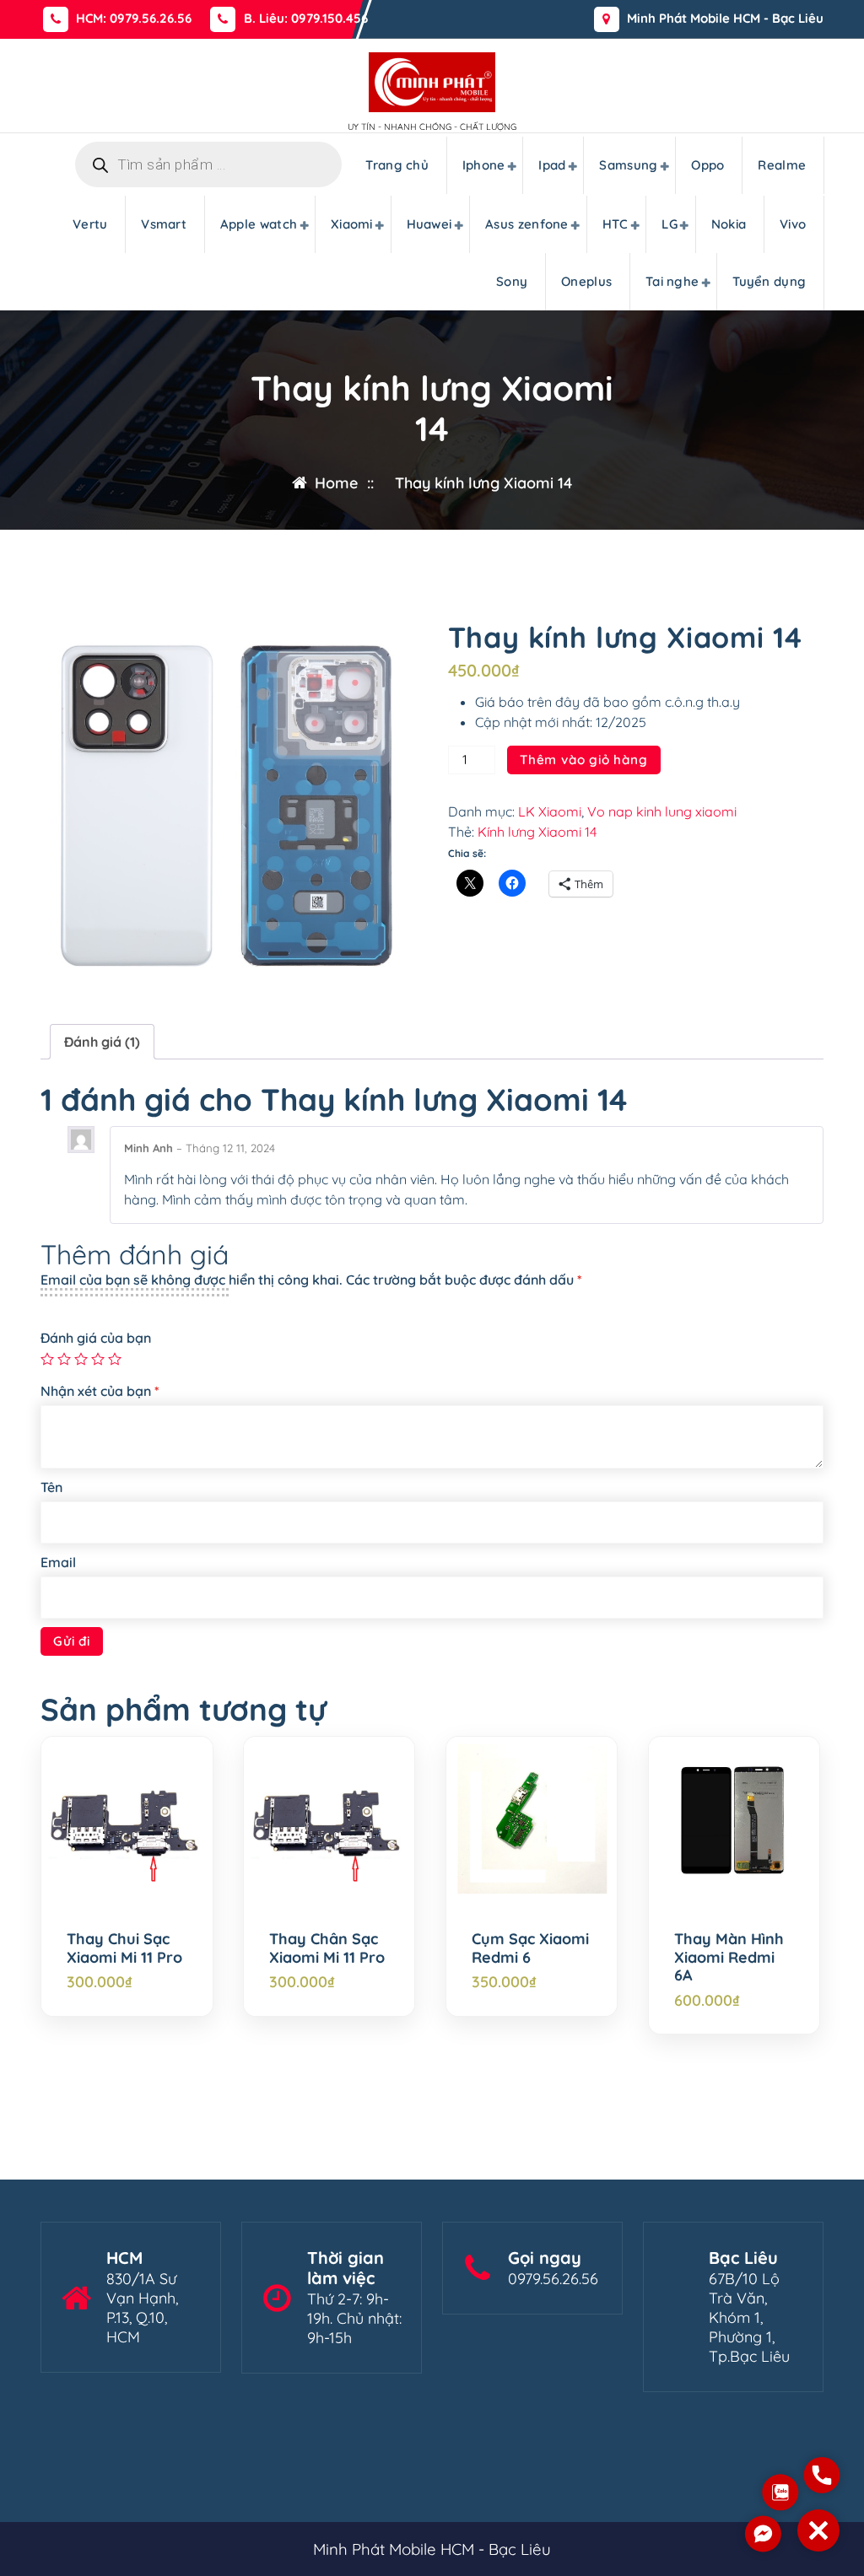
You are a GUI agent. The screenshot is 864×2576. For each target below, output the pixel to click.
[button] (818, 2530)
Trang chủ (397, 165)
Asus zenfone (527, 224)
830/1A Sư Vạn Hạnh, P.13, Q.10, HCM (142, 2308)
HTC (616, 224)
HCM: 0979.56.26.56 (134, 19)
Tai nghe (672, 281)
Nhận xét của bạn (100, 1391)
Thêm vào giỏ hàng (584, 760)
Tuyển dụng (769, 281)
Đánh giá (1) (102, 1042)
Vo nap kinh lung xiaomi (662, 811)
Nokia (729, 224)
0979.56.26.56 (553, 2279)
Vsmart (164, 224)
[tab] (102, 1042)
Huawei (429, 224)
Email (58, 1562)
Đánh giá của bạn (96, 1338)
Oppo (707, 165)
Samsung (628, 165)
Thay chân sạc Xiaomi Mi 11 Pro (327, 1948)
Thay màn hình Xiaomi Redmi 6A (729, 1957)
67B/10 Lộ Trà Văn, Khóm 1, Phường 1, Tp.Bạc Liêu (749, 2317)
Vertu (90, 224)
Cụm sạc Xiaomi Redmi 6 (530, 1948)
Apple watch (259, 224)
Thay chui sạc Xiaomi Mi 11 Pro (124, 1948)
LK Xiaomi (550, 811)
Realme (782, 165)
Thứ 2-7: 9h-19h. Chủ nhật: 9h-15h (354, 2318)
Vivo (793, 224)
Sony (512, 281)
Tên (51, 1487)
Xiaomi (352, 224)
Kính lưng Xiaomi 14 (537, 832)
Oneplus (586, 281)
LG (670, 224)
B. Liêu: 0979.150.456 (306, 19)
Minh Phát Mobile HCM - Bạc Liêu (725, 19)
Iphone (484, 165)
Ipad (552, 165)
